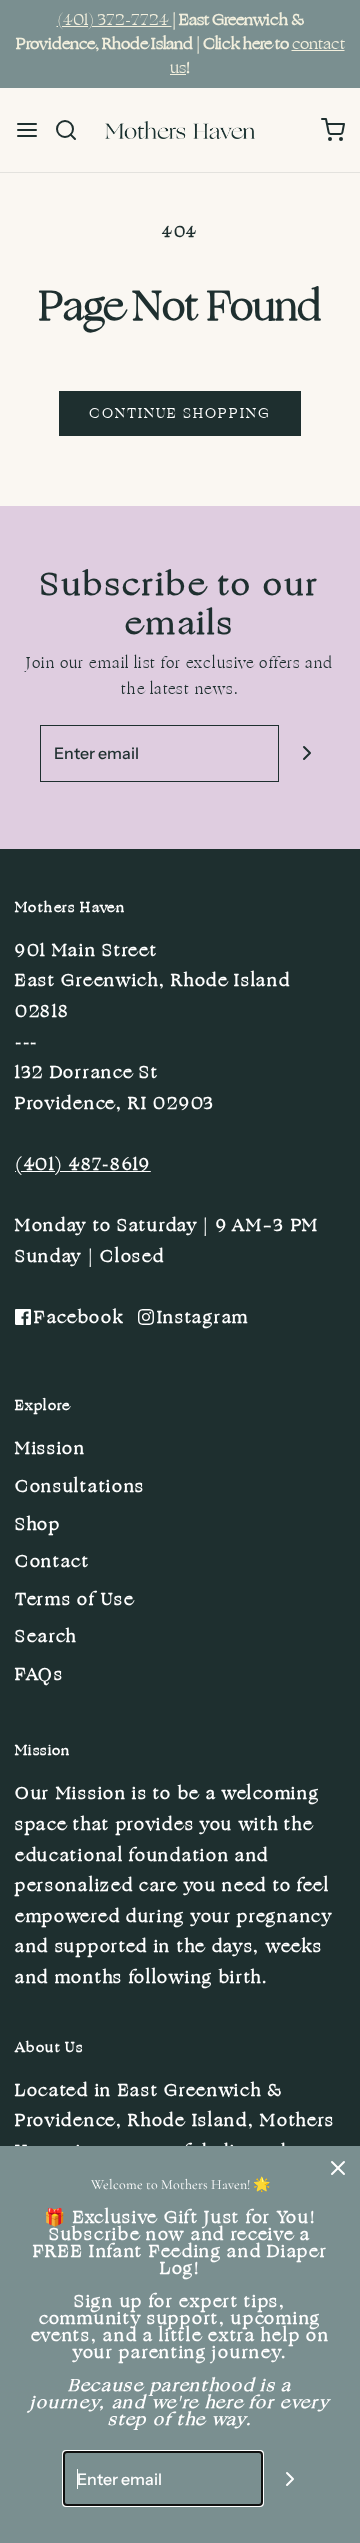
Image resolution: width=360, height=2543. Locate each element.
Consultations (80, 1486)
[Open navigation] (27, 130)
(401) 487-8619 (83, 1164)
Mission (50, 1448)
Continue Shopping (180, 413)
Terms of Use (74, 1599)
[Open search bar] (73, 130)
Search (46, 1636)
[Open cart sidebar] (333, 130)
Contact (52, 1561)
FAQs (39, 1674)
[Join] (306, 752)
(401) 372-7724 (114, 20)
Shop (38, 1524)
